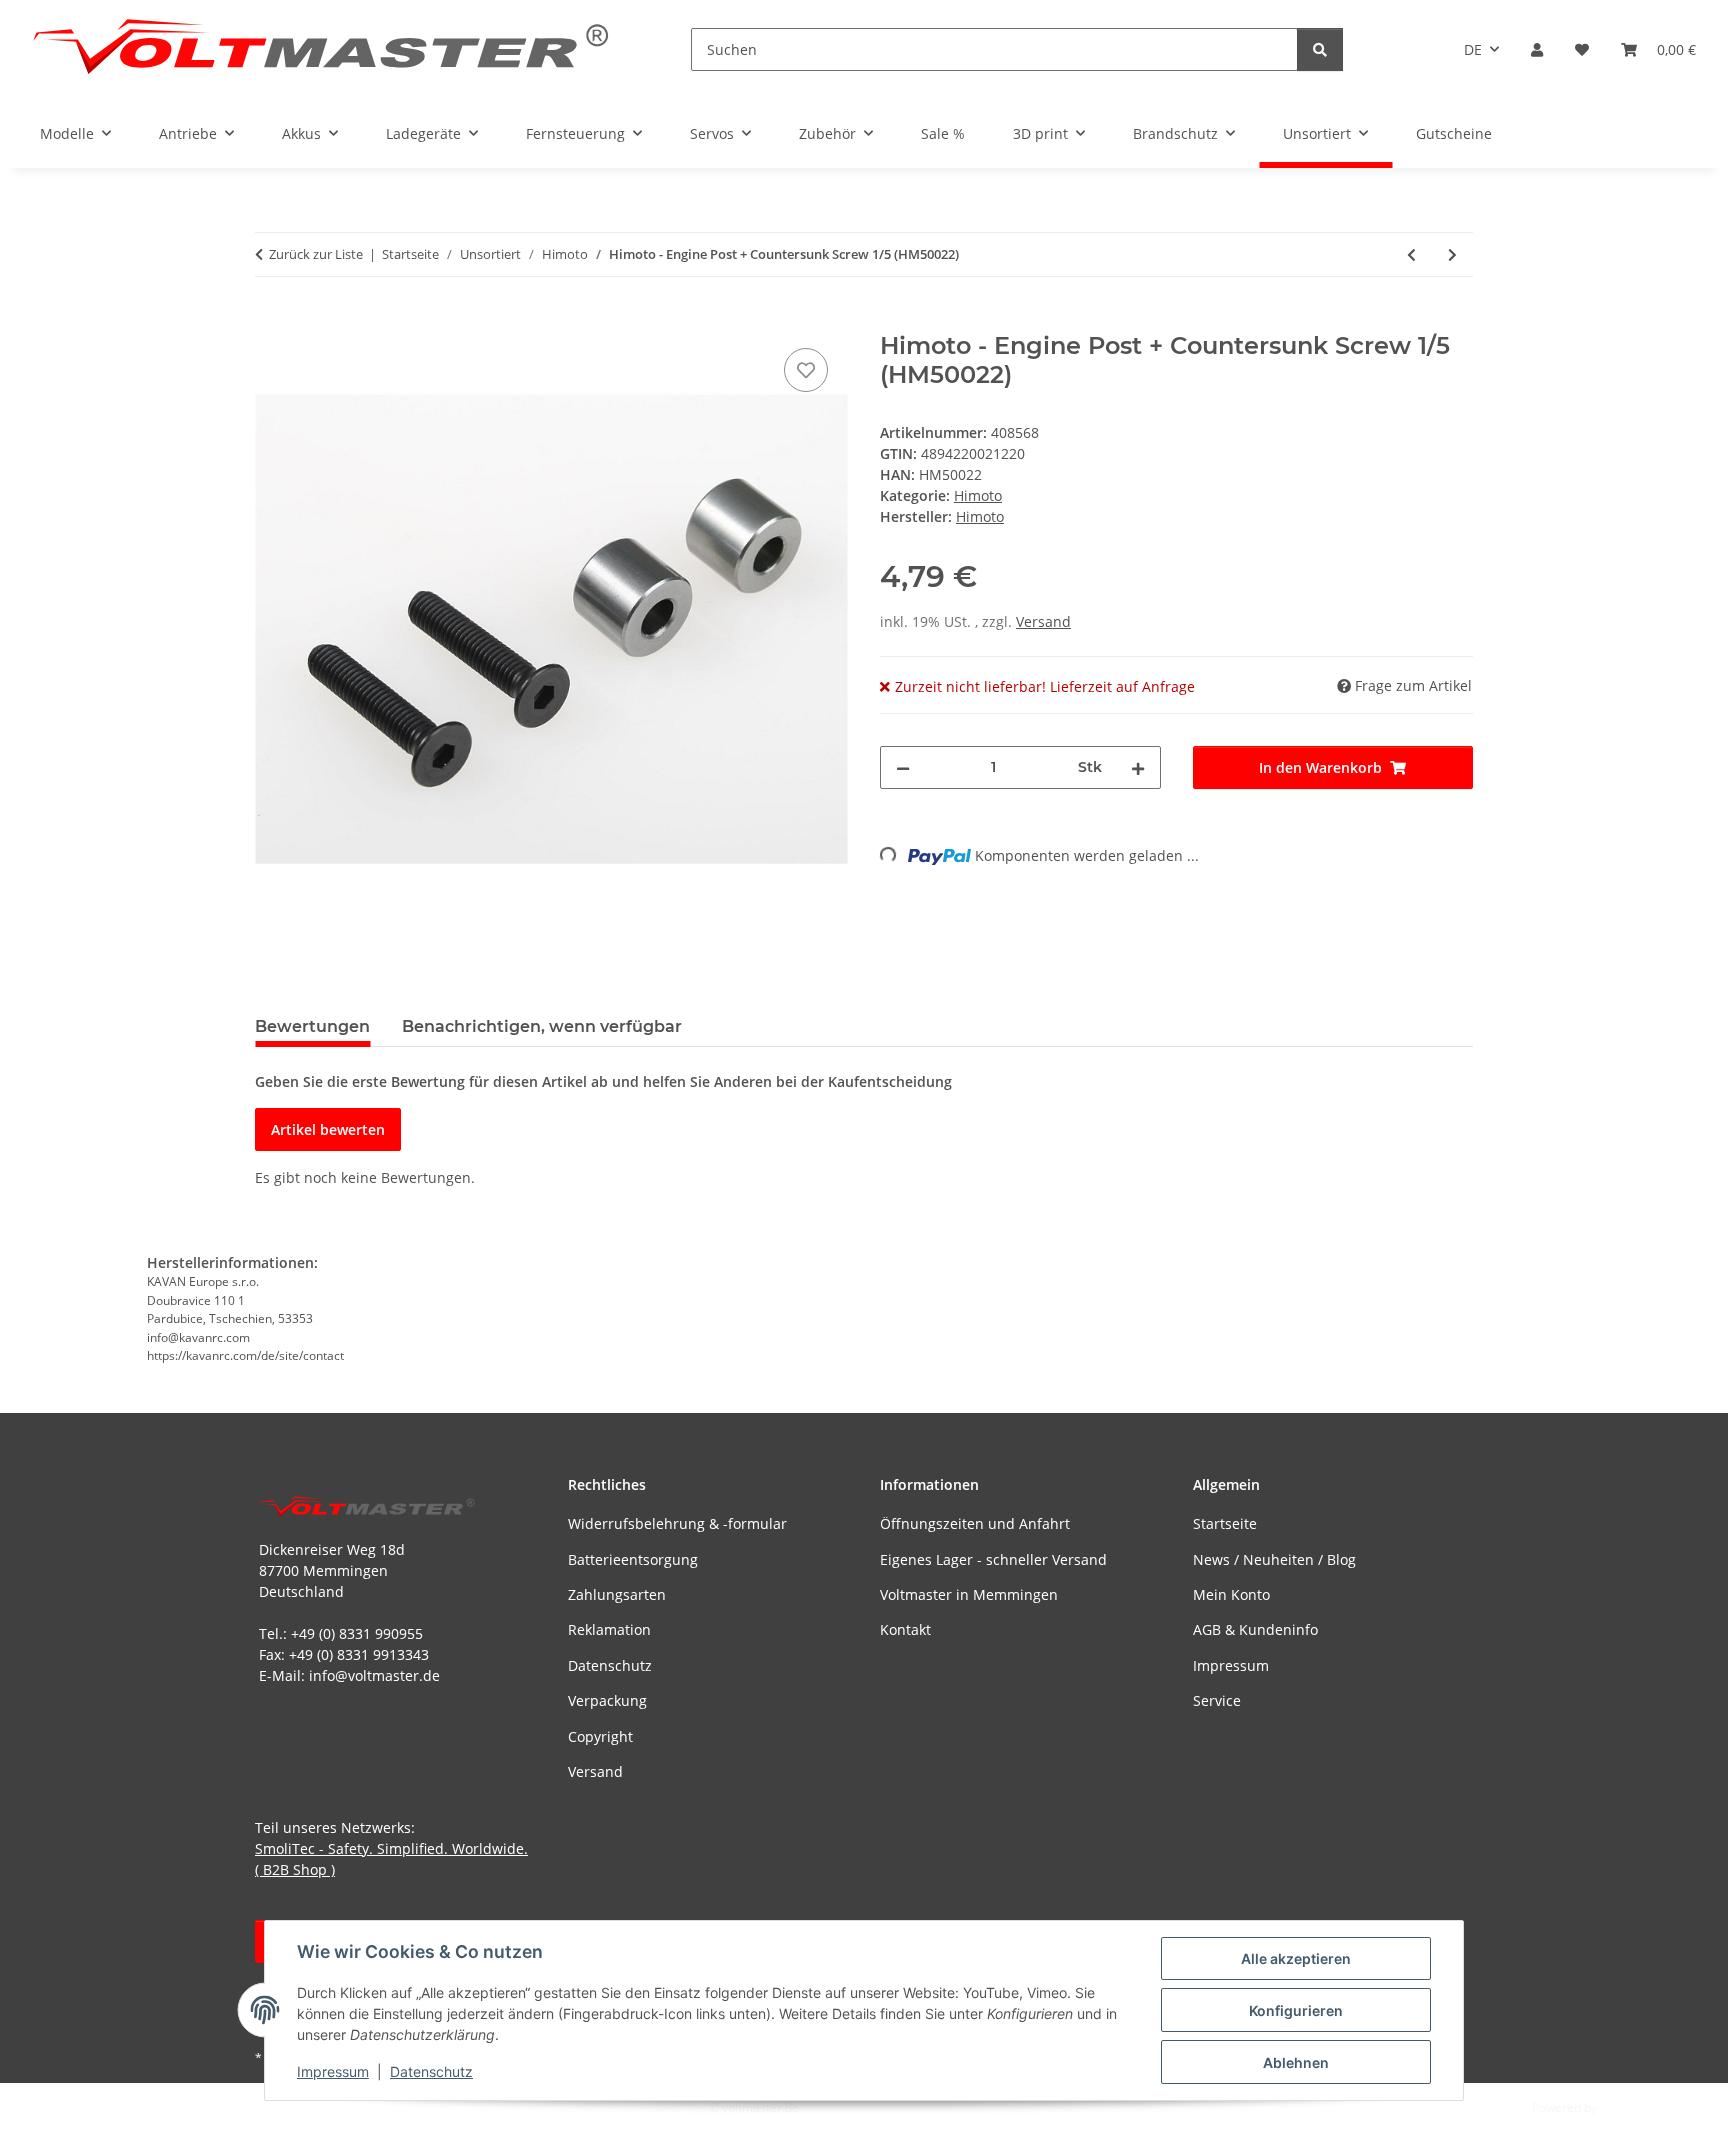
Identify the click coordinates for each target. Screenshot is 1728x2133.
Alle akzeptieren (1296, 1958)
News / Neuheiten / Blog (1274, 1559)
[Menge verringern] (903, 767)
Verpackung (607, 1700)
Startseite (1225, 1523)
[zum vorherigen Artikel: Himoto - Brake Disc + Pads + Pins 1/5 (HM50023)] (1411, 254)
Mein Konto (1231, 1594)
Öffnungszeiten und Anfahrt (975, 1523)
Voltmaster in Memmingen (969, 1594)
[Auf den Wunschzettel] (806, 370)
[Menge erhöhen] (1138, 767)
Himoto (978, 495)
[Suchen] (1320, 49)
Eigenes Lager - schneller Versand (993, 1559)
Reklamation (609, 1629)
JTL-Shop (1624, 2107)
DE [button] (1473, 49)
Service (1217, 1700)
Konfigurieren (1296, 2010)
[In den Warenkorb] (271, 321)
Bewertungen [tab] (312, 1026)
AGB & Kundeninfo (1255, 1629)
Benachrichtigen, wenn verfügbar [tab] (542, 1026)
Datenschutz (431, 2071)
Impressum (333, 2071)
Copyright (600, 1736)
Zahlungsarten (617, 1594)
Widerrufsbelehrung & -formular (677, 1523)
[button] (1537, 49)
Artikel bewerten (328, 1129)
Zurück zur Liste (316, 254)
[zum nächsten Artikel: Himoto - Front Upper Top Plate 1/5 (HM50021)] (1452, 254)
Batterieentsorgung (633, 1559)
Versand (1043, 621)
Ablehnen (1296, 2062)
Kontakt (905, 1629)
